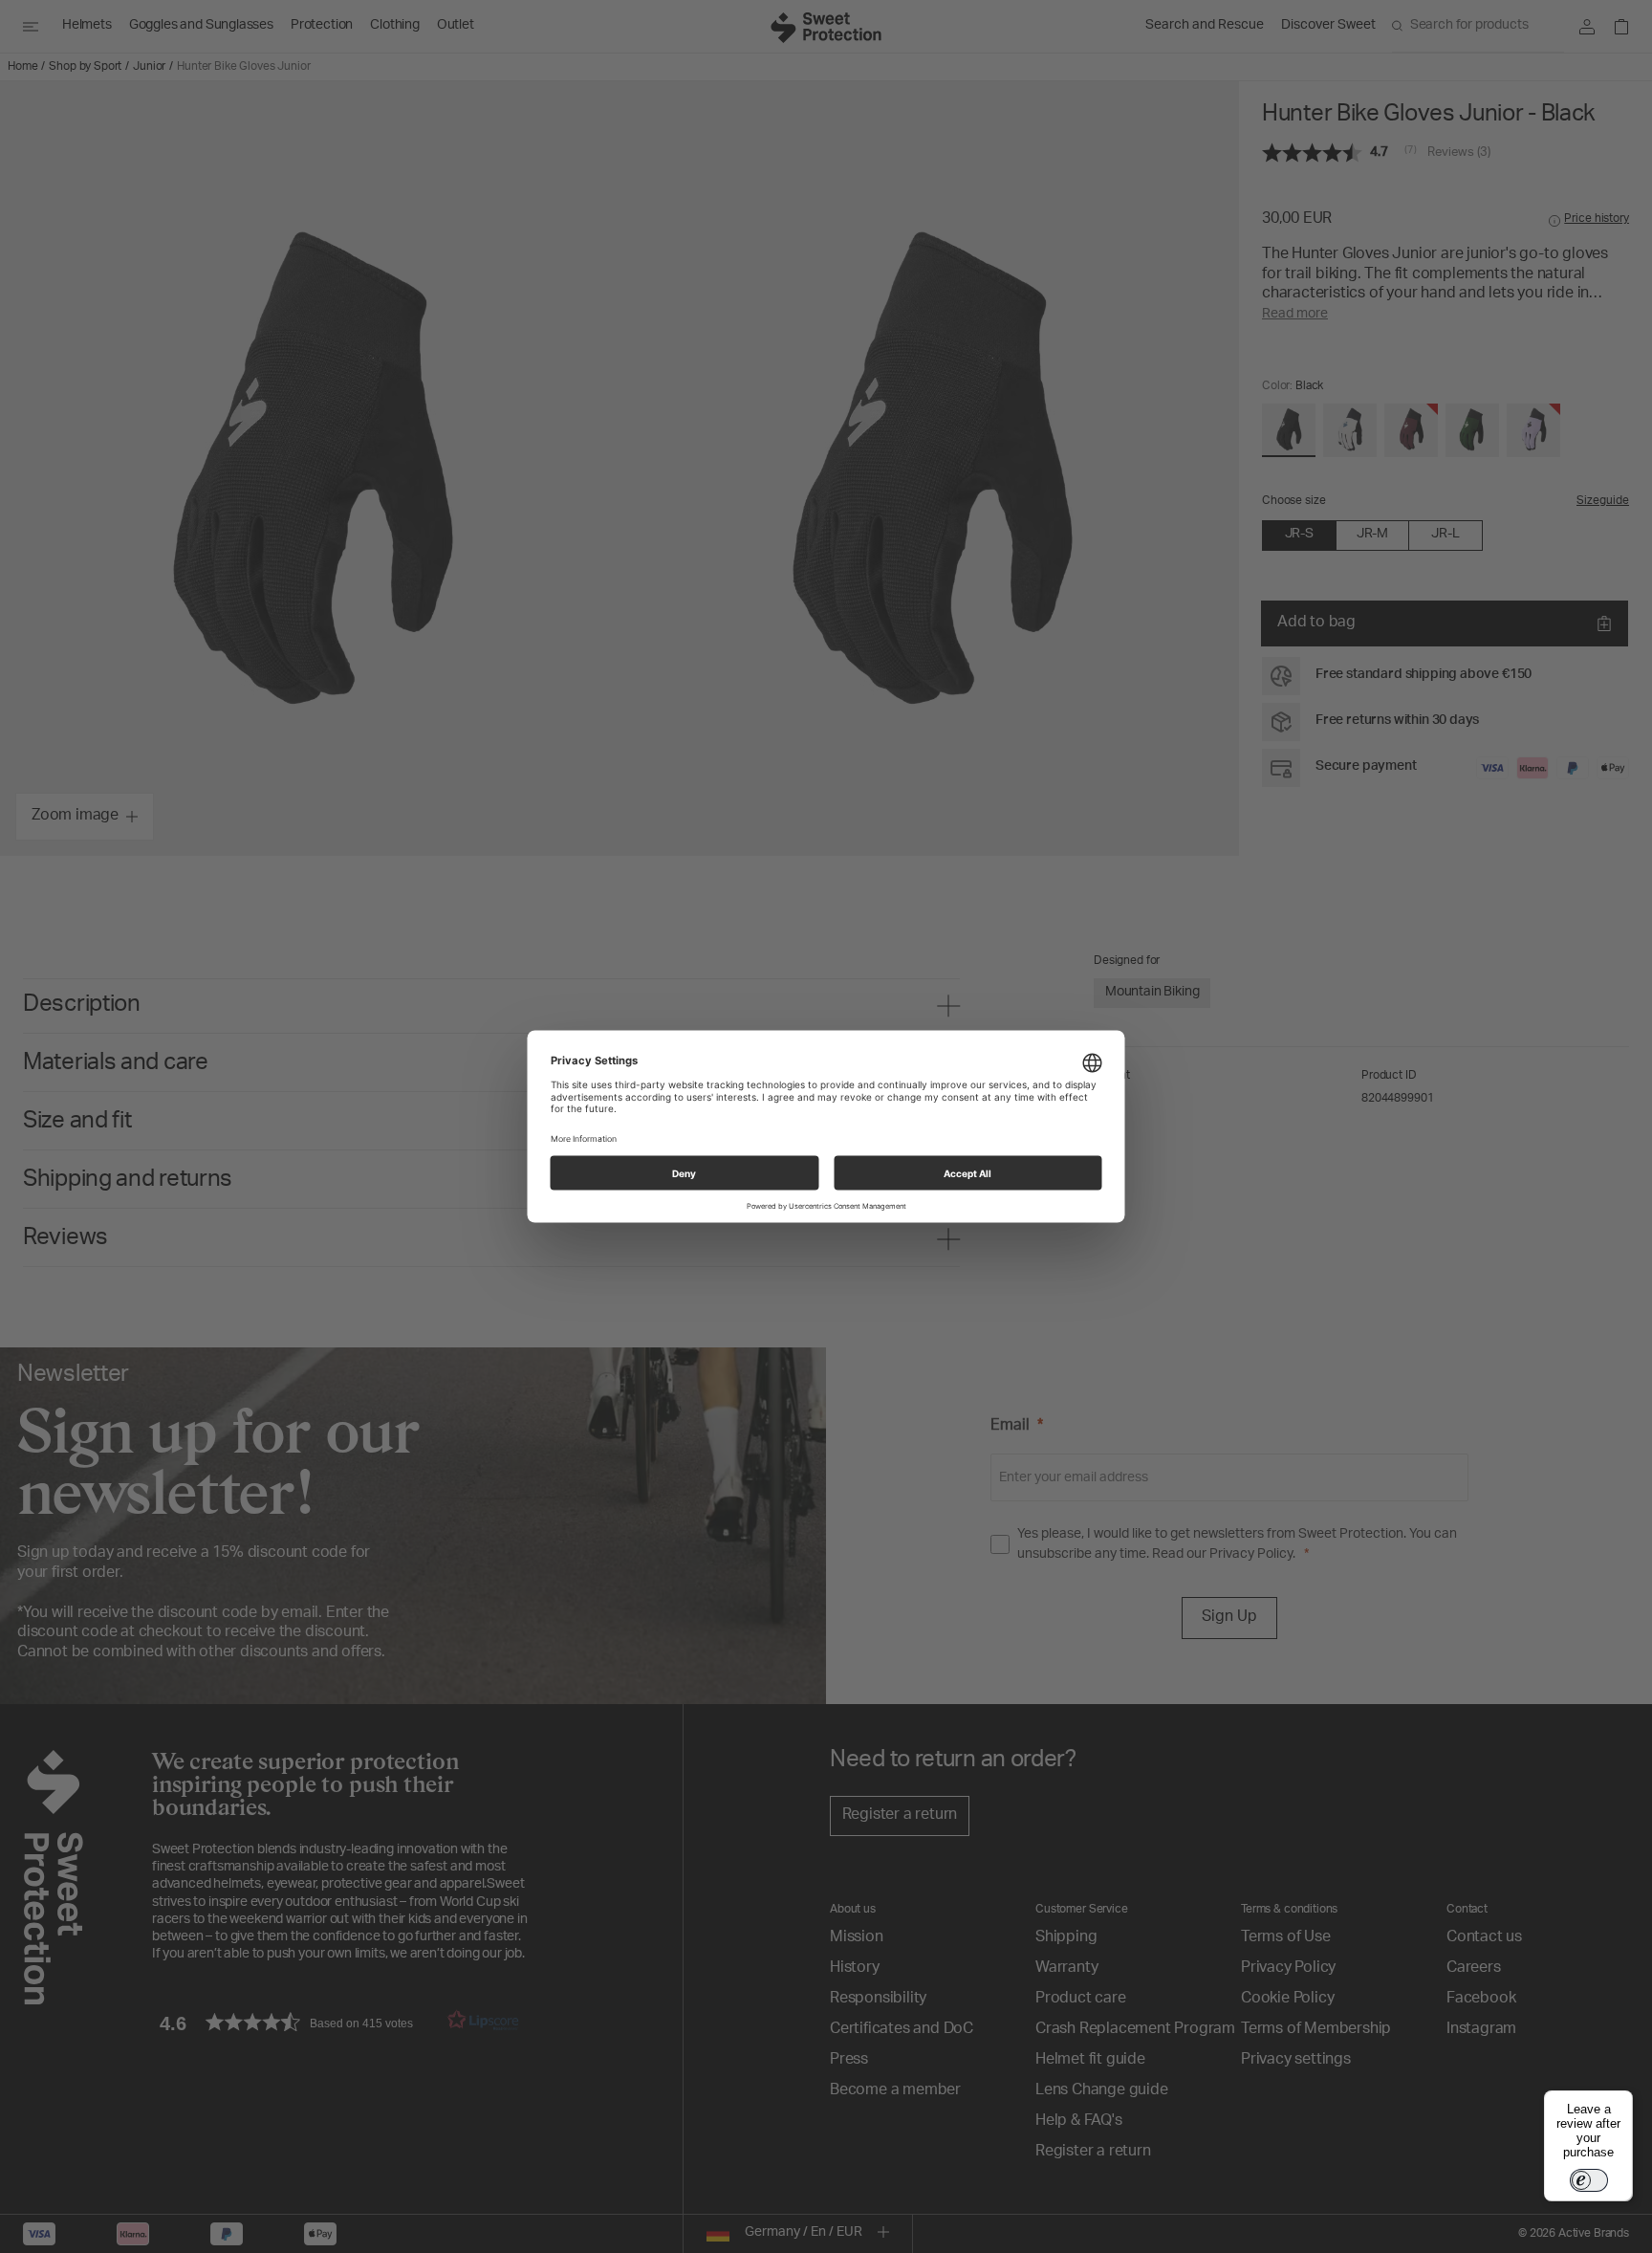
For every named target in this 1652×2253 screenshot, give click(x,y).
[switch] (1589, 2180)
